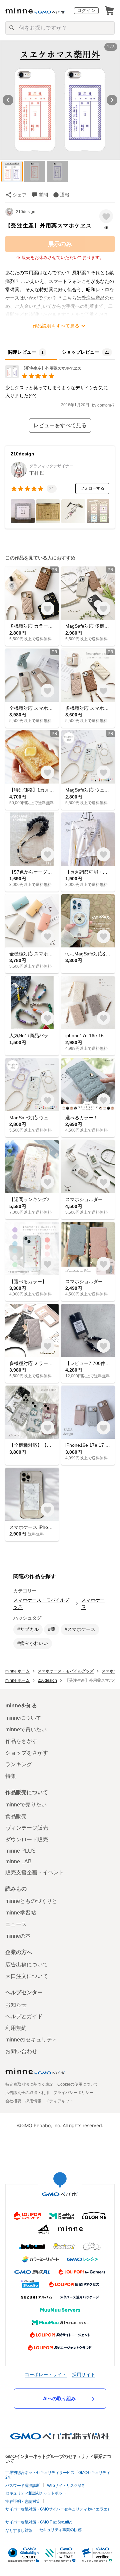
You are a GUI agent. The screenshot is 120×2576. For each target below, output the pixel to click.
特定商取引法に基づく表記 (29, 2084)
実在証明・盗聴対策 (23, 2502)
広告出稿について (27, 1964)
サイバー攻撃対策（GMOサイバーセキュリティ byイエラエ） (58, 2509)
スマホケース (93, 1603)
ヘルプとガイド (24, 2016)
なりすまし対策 (19, 2530)
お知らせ (16, 2005)
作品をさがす (21, 1741)
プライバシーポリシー (73, 2093)
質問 (43, 195)
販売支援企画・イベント (35, 1872)
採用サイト (84, 2374)
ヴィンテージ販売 (27, 1828)
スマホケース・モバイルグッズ (41, 1603)
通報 (65, 195)
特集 (11, 1776)
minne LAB (18, 1861)
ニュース (16, 1924)
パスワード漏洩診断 (23, 2486)
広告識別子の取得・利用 (27, 2093)
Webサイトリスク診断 (66, 2486)
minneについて (23, 1718)
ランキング (19, 1764)
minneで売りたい (26, 1805)
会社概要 (13, 2101)
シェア (20, 195)
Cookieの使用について (78, 2084)
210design (26, 212)
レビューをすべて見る (60, 425)
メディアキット (59, 2101)
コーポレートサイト (46, 2374)
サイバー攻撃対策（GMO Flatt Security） (40, 2522)
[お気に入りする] (106, 216)
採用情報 (33, 2101)
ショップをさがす (27, 1753)
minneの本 (18, 1936)
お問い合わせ (21, 2051)
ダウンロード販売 (27, 1840)
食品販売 (16, 1816)
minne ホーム (17, 1671)
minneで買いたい (26, 1729)
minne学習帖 (21, 1913)
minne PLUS (20, 1851)
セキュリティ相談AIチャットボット (36, 2493)
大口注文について (27, 1976)
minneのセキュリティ (31, 2040)
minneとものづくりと (31, 1901)
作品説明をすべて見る (56, 326)
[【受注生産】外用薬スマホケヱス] (43, 376)
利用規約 (16, 2028)
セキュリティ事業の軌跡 (60, 2530)
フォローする (92, 488)
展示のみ (60, 244)
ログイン (86, 10)
